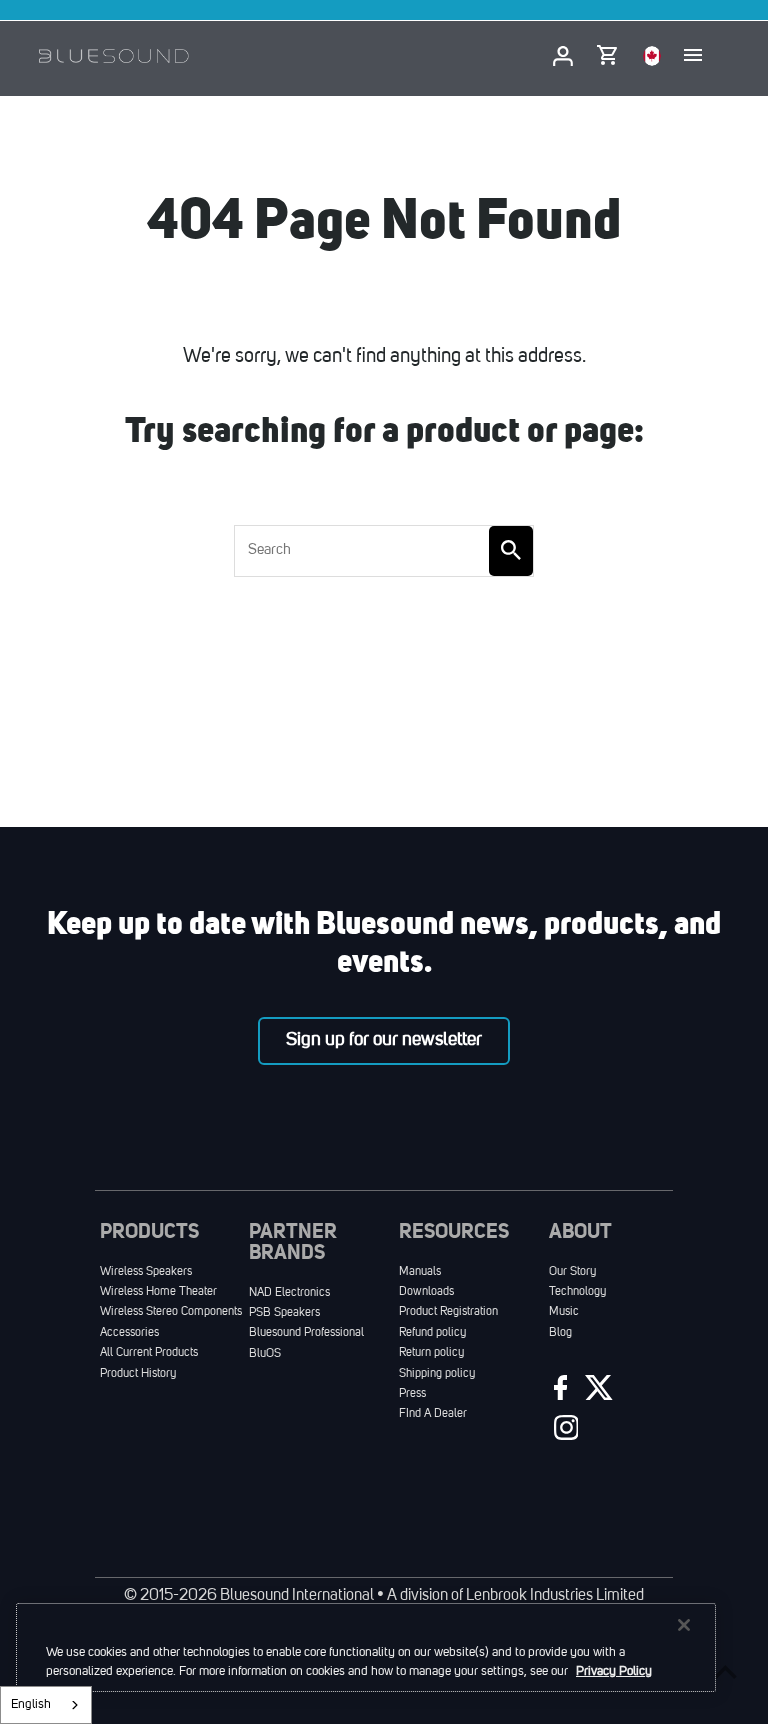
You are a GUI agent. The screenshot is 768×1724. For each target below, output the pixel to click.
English (31, 1704)
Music (564, 1312)
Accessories (129, 1333)
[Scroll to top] (725, 1671)
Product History (138, 1374)
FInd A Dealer (433, 1414)
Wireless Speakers (146, 1272)
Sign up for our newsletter (384, 1040)
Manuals (420, 1272)
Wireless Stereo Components (171, 1312)
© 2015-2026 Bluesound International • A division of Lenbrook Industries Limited (384, 1596)
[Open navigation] (693, 56)
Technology (577, 1292)
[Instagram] (564, 1432)
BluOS (265, 1354)
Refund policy (432, 1333)
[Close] (684, 1625)
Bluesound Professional (306, 1333)
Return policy (431, 1353)
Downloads (426, 1292)
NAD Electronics (289, 1293)
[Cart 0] (606, 51)
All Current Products (149, 1353)
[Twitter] (597, 1392)
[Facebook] (558, 1392)
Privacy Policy (614, 1671)
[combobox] (46, 1705)
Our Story (572, 1272)
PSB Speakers (284, 1313)
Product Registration (448, 1312)
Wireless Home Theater (158, 1292)
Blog (560, 1333)
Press (412, 1394)
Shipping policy (437, 1374)
